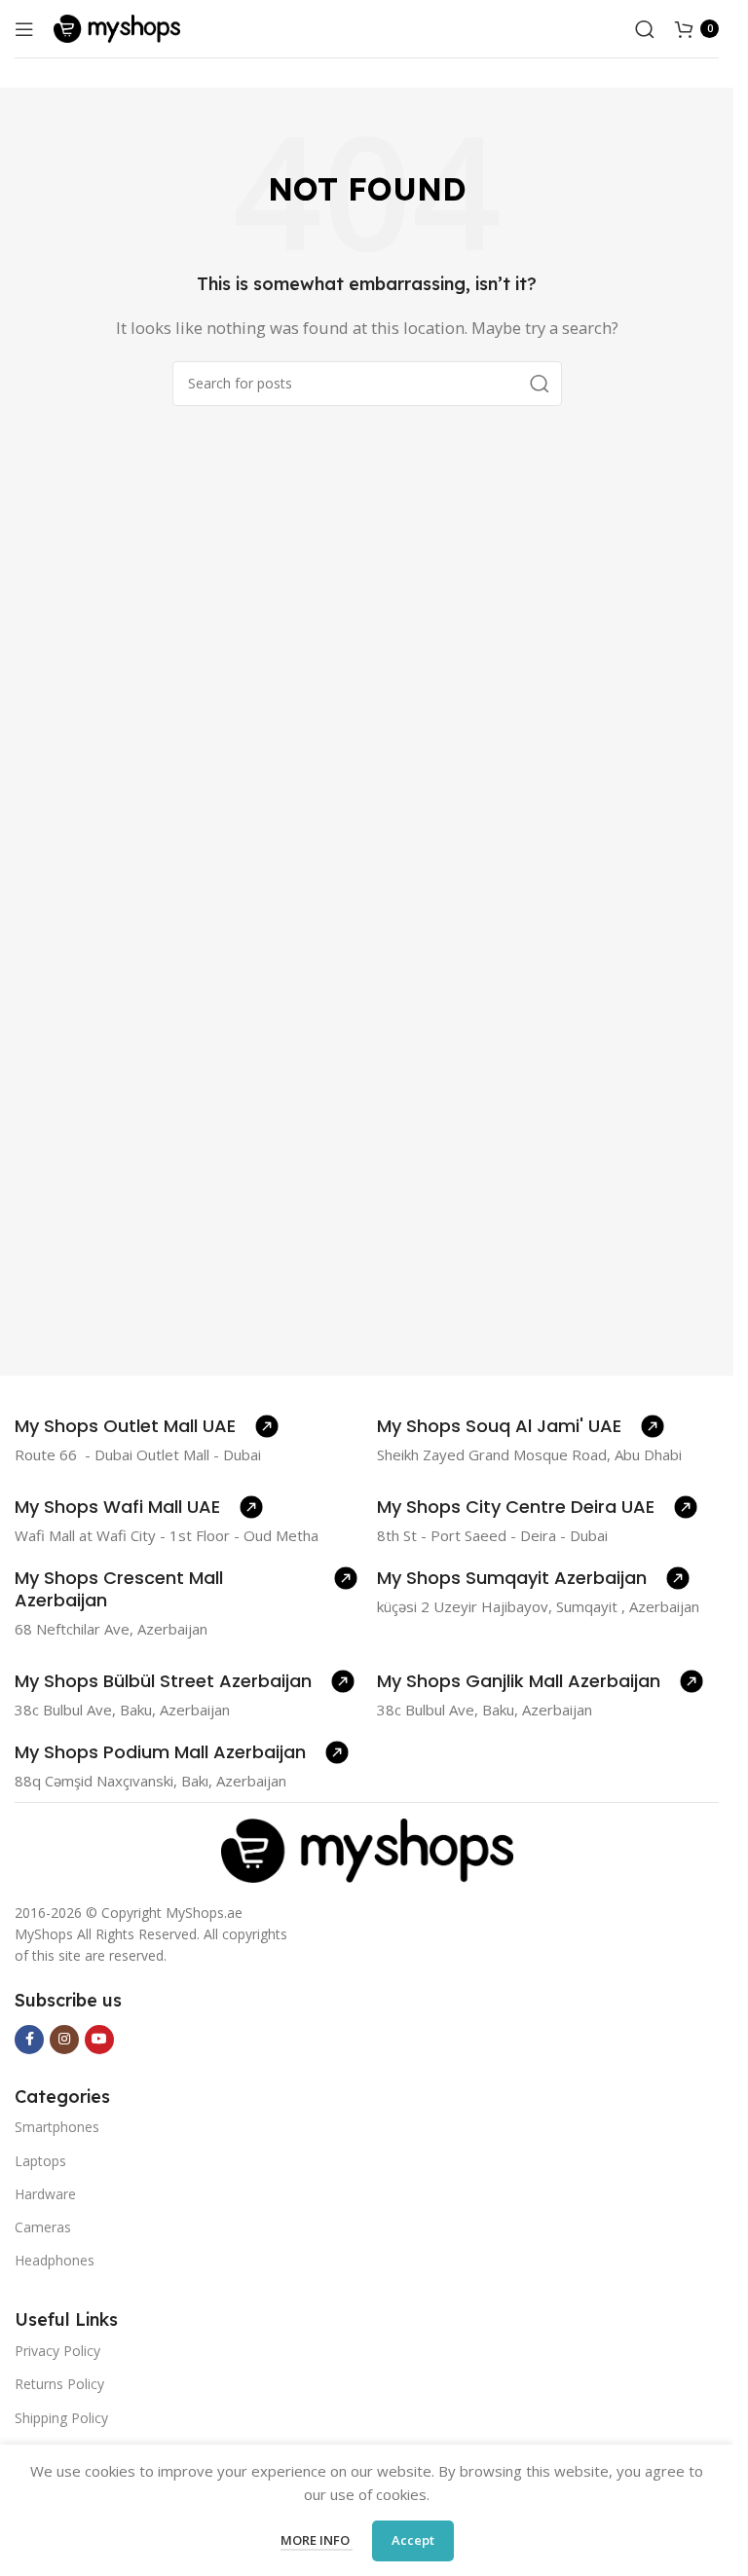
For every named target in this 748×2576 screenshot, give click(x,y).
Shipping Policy (61, 2418)
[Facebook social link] (29, 2040)
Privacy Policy (57, 2351)
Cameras (43, 2227)
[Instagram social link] (64, 2040)
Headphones (55, 2260)
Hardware (45, 2194)
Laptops (40, 2161)
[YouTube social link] (99, 2040)
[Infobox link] (147, 1426)
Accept (413, 2540)
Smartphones (57, 2127)
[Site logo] (117, 27)
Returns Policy (59, 2384)
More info (317, 2540)
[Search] (645, 29)
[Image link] (367, 1849)
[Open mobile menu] (24, 29)
